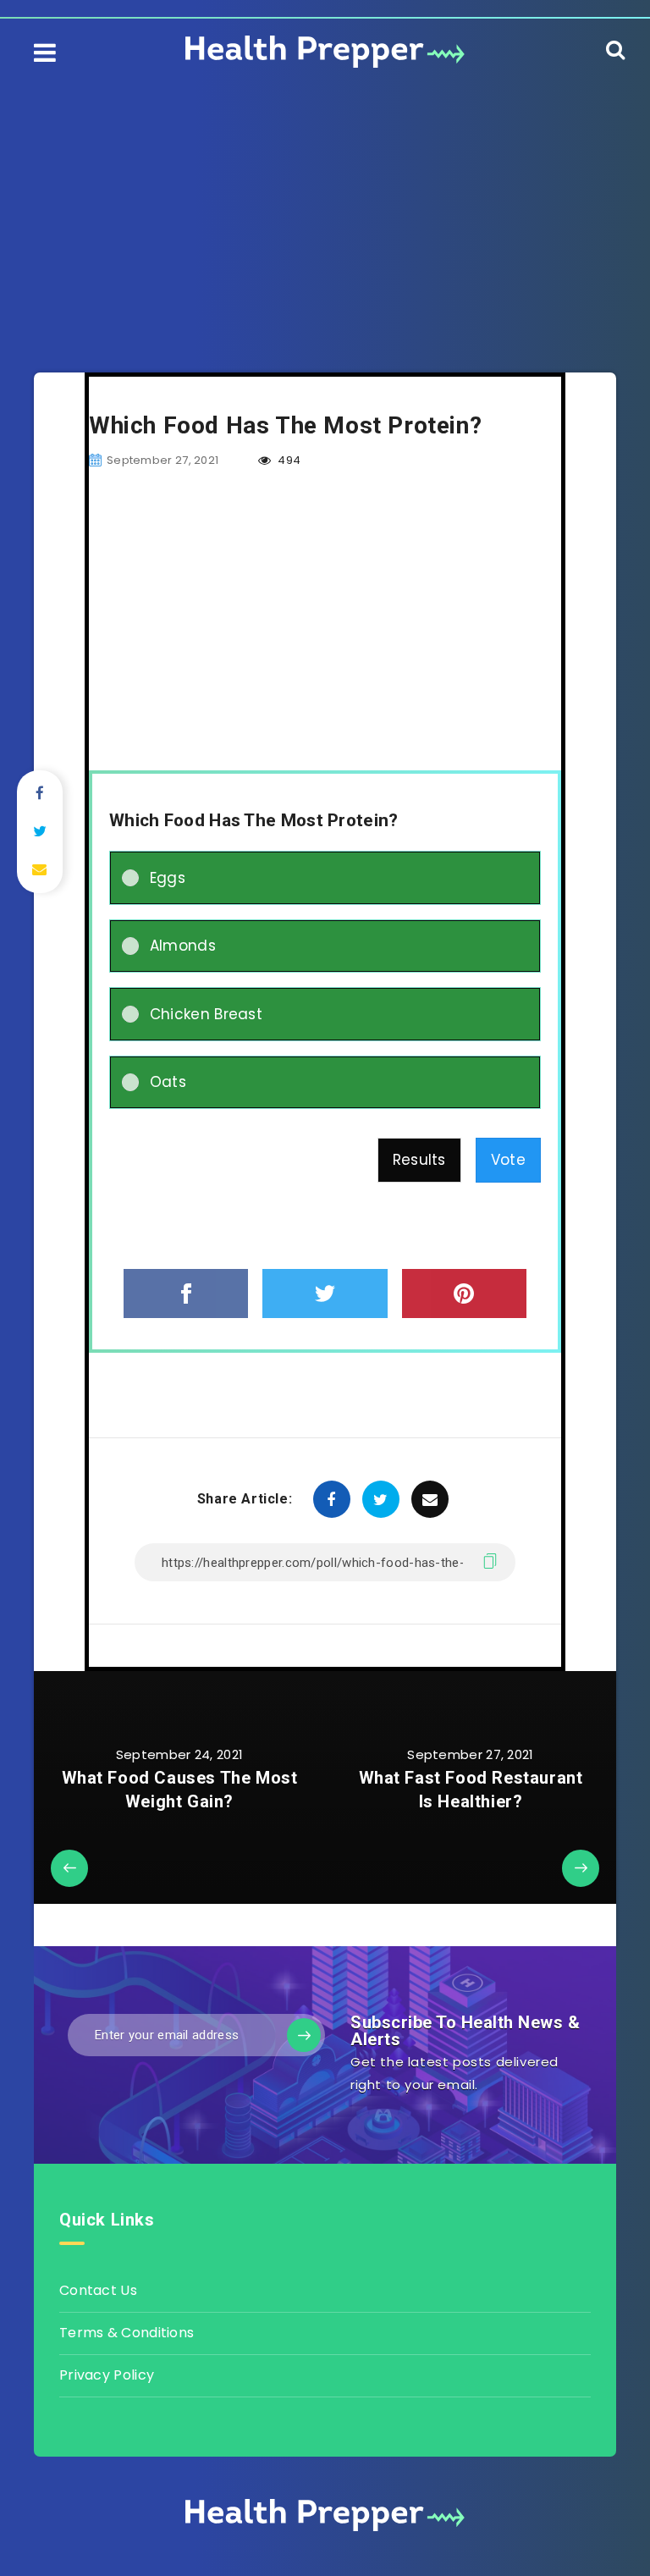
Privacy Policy (107, 2375)
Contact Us (98, 2290)
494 (288, 460)
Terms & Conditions (127, 2333)
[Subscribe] (304, 2035)
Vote (508, 1160)
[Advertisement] (325, 203)
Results (419, 1160)
